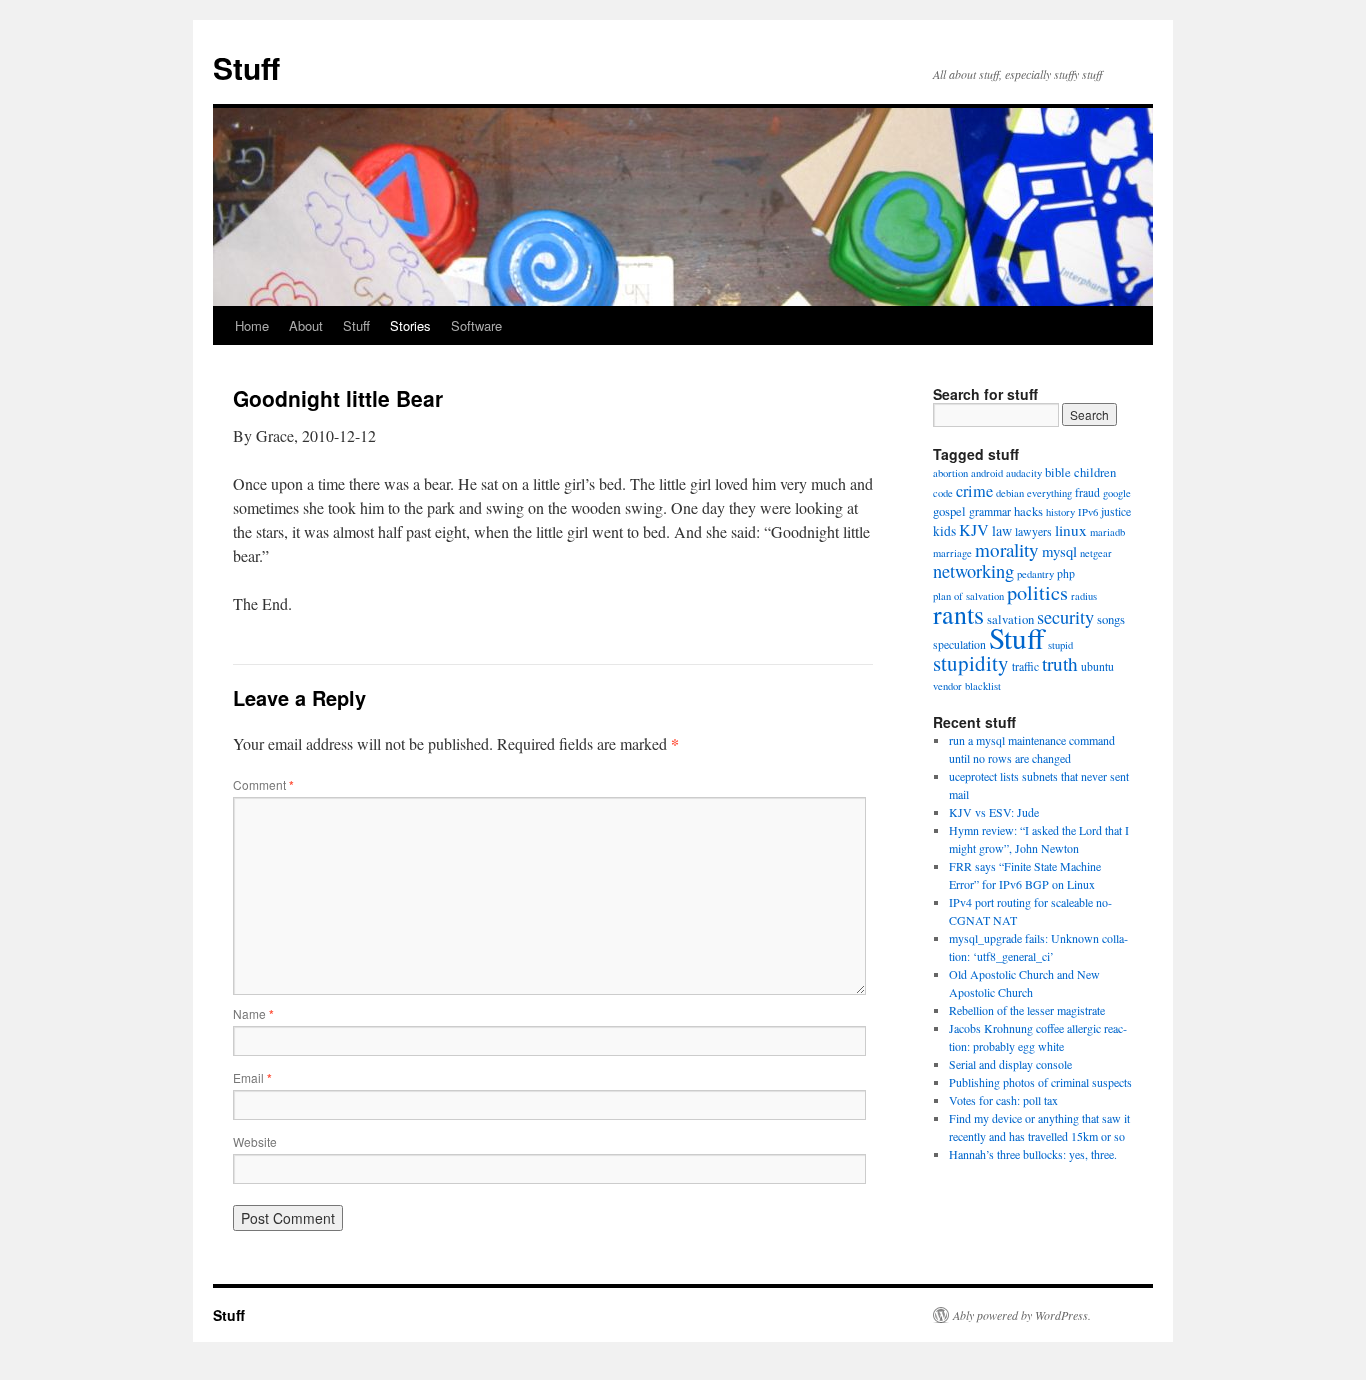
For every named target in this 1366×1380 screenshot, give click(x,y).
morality (1007, 549)
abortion (950, 473)
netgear (1096, 553)
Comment (263, 784)
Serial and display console (1010, 1064)
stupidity (971, 663)
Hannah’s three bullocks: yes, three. (1033, 1154)
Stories (410, 325)
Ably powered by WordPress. (1022, 1315)
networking (973, 571)
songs (1111, 619)
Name (253, 1013)
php (1066, 573)
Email (252, 1077)
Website (255, 1141)
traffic (1025, 666)
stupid (1060, 645)
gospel (949, 511)
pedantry (1035, 574)
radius (1084, 596)
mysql (1059, 551)
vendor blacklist (967, 686)
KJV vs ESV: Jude (994, 812)
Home (252, 325)
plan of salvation (968, 596)
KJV (974, 530)
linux (1071, 530)
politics (1037, 592)
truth (1060, 663)
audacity (1024, 473)
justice (1116, 511)
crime (974, 491)
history (1060, 512)
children (1095, 472)
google (1117, 493)
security (1065, 617)
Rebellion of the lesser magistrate (1027, 1010)
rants (958, 614)
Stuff (246, 67)
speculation (959, 644)
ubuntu (1097, 666)
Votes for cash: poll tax (1003, 1100)
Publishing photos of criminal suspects (1040, 1082)
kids (944, 531)
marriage (952, 553)
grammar (990, 511)
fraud (1087, 492)
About (306, 325)
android (987, 473)
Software (476, 325)
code (943, 493)
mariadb (1107, 532)
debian (1010, 493)
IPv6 (1088, 512)
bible (1058, 472)
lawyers (1033, 531)
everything (1049, 493)
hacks (1028, 511)
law (1002, 530)
